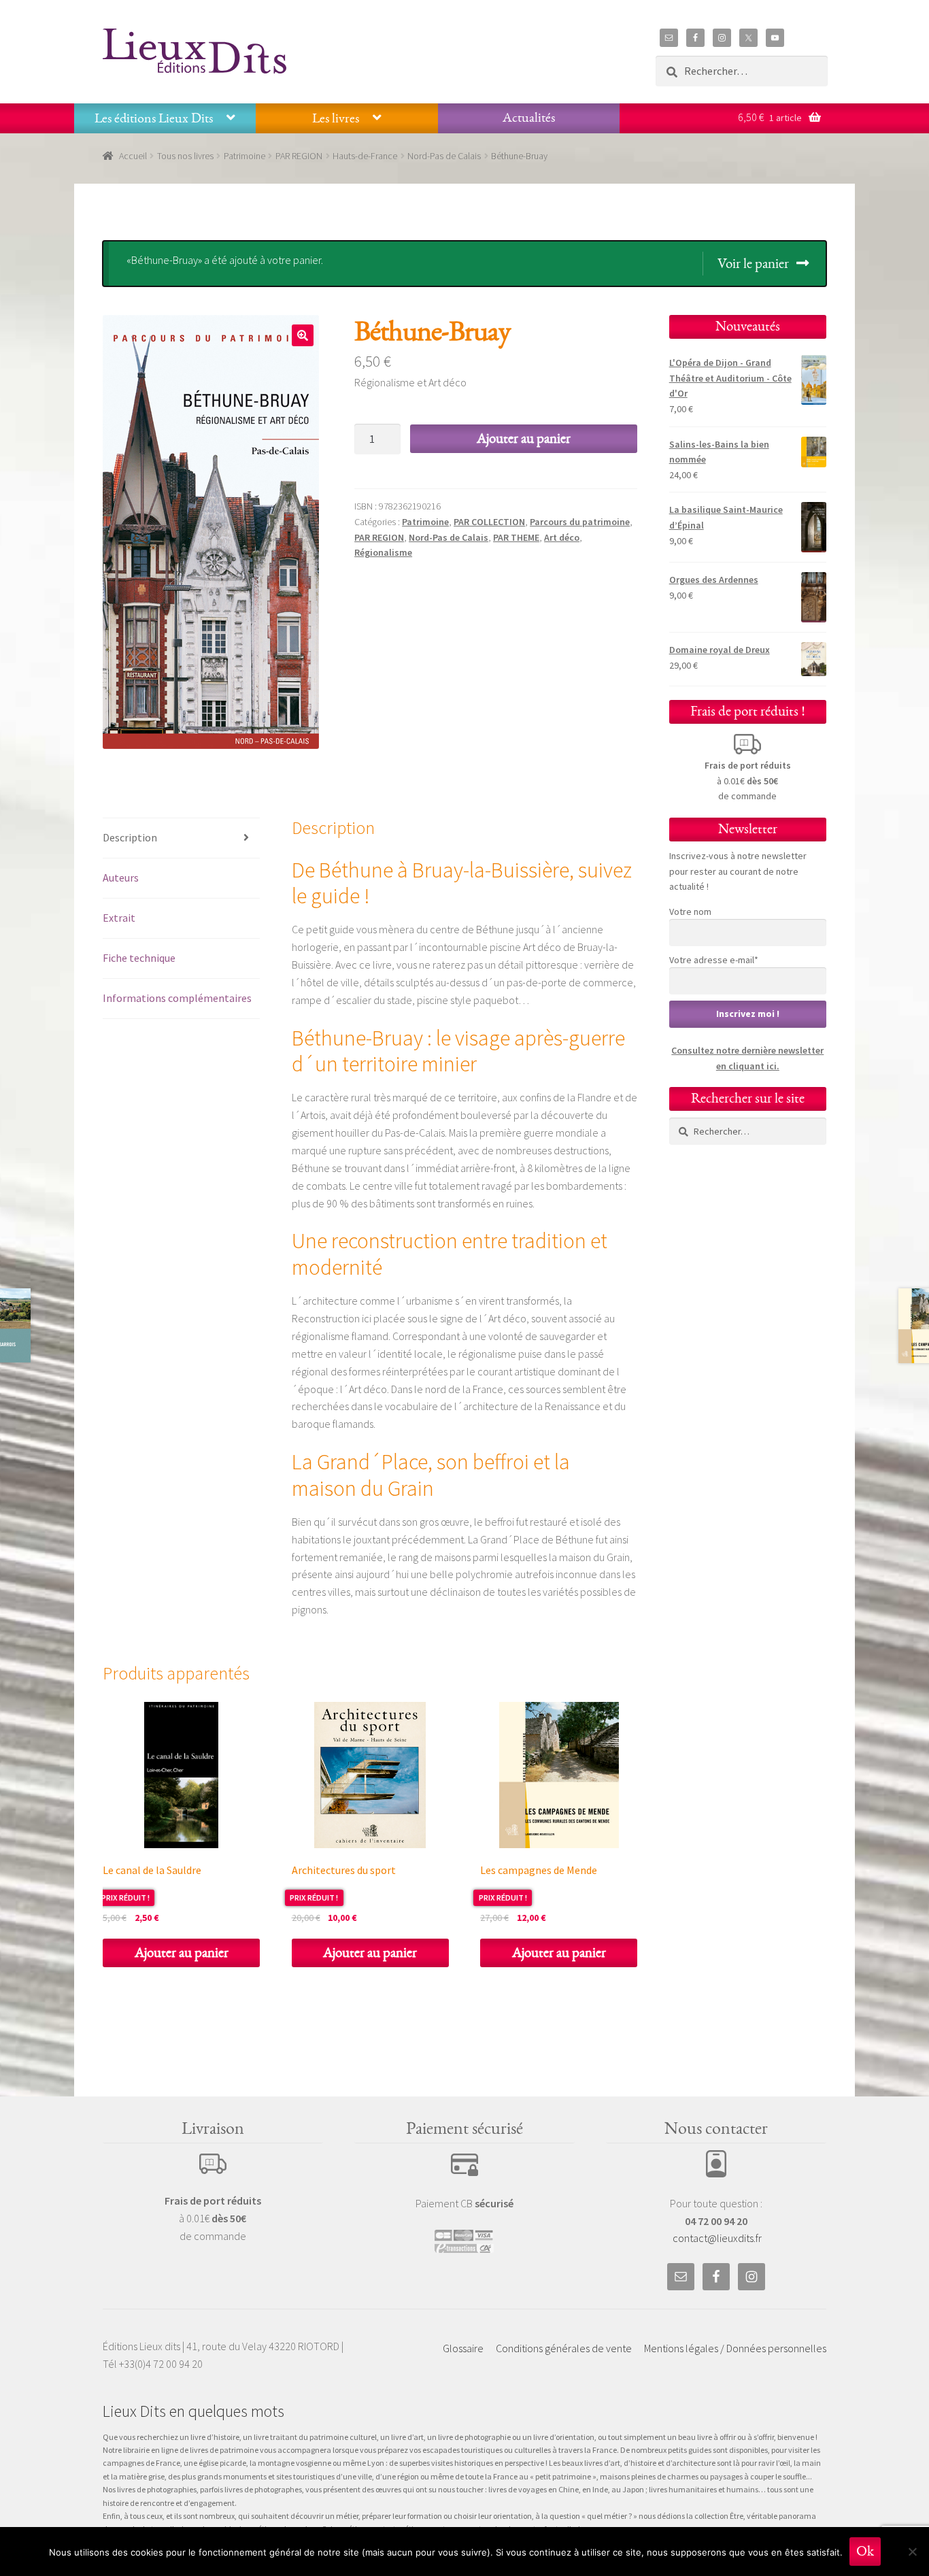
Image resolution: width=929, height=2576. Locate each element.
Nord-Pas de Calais (444, 156)
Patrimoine (244, 156)
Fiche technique (139, 958)
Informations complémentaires (177, 998)
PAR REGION (299, 156)
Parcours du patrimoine (580, 522)
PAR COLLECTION (489, 522)
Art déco (562, 537)
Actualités (529, 118)
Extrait (119, 918)
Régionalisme (383, 552)
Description (130, 837)
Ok (865, 2551)
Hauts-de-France (365, 156)
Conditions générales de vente (564, 2348)
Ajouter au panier (524, 438)
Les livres (336, 118)
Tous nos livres (185, 156)
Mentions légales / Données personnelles (735, 2348)
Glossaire (463, 2348)
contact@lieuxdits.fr (717, 2238)
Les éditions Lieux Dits (154, 118)
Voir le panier (753, 264)
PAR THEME (516, 537)
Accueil (133, 156)
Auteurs (121, 877)
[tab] (181, 838)
